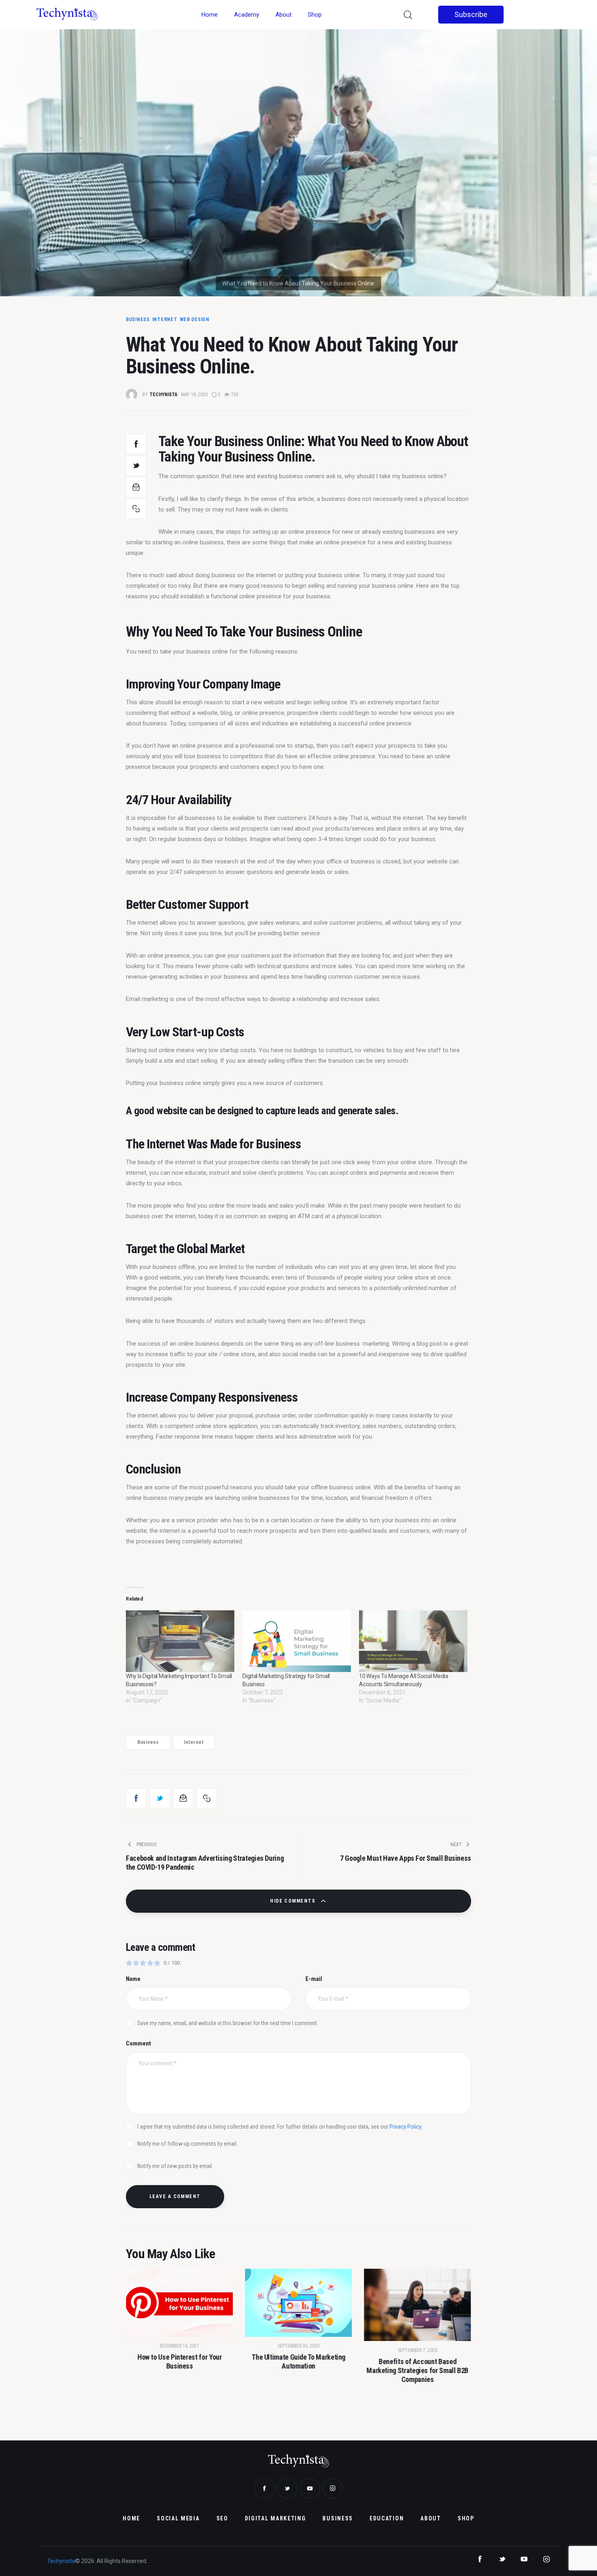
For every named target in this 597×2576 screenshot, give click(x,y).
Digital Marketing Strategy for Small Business (286, 1680)
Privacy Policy (405, 2127)
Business (138, 319)
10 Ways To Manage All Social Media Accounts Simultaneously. (403, 1680)
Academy (247, 15)
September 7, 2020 (418, 2350)
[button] (147, 2340)
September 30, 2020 (298, 2346)
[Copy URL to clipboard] (136, 509)
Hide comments (293, 1901)
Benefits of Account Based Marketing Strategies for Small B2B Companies (418, 2370)
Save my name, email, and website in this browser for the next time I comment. (228, 2023)
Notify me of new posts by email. (175, 2166)
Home (210, 15)
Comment (138, 2043)
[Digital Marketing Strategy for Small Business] (297, 1641)
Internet (165, 319)
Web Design (195, 319)
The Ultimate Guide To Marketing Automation (299, 2362)
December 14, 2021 (179, 2346)
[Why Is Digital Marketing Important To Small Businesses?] (180, 1641)
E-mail (314, 1979)
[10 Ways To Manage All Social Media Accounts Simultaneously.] (413, 1641)
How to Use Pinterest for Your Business (180, 2362)
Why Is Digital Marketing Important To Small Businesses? (179, 1680)
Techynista (61, 2561)
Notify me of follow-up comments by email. (187, 2144)
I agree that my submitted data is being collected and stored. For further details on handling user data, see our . (280, 2127)
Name (133, 1979)
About (283, 15)
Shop (315, 15)
